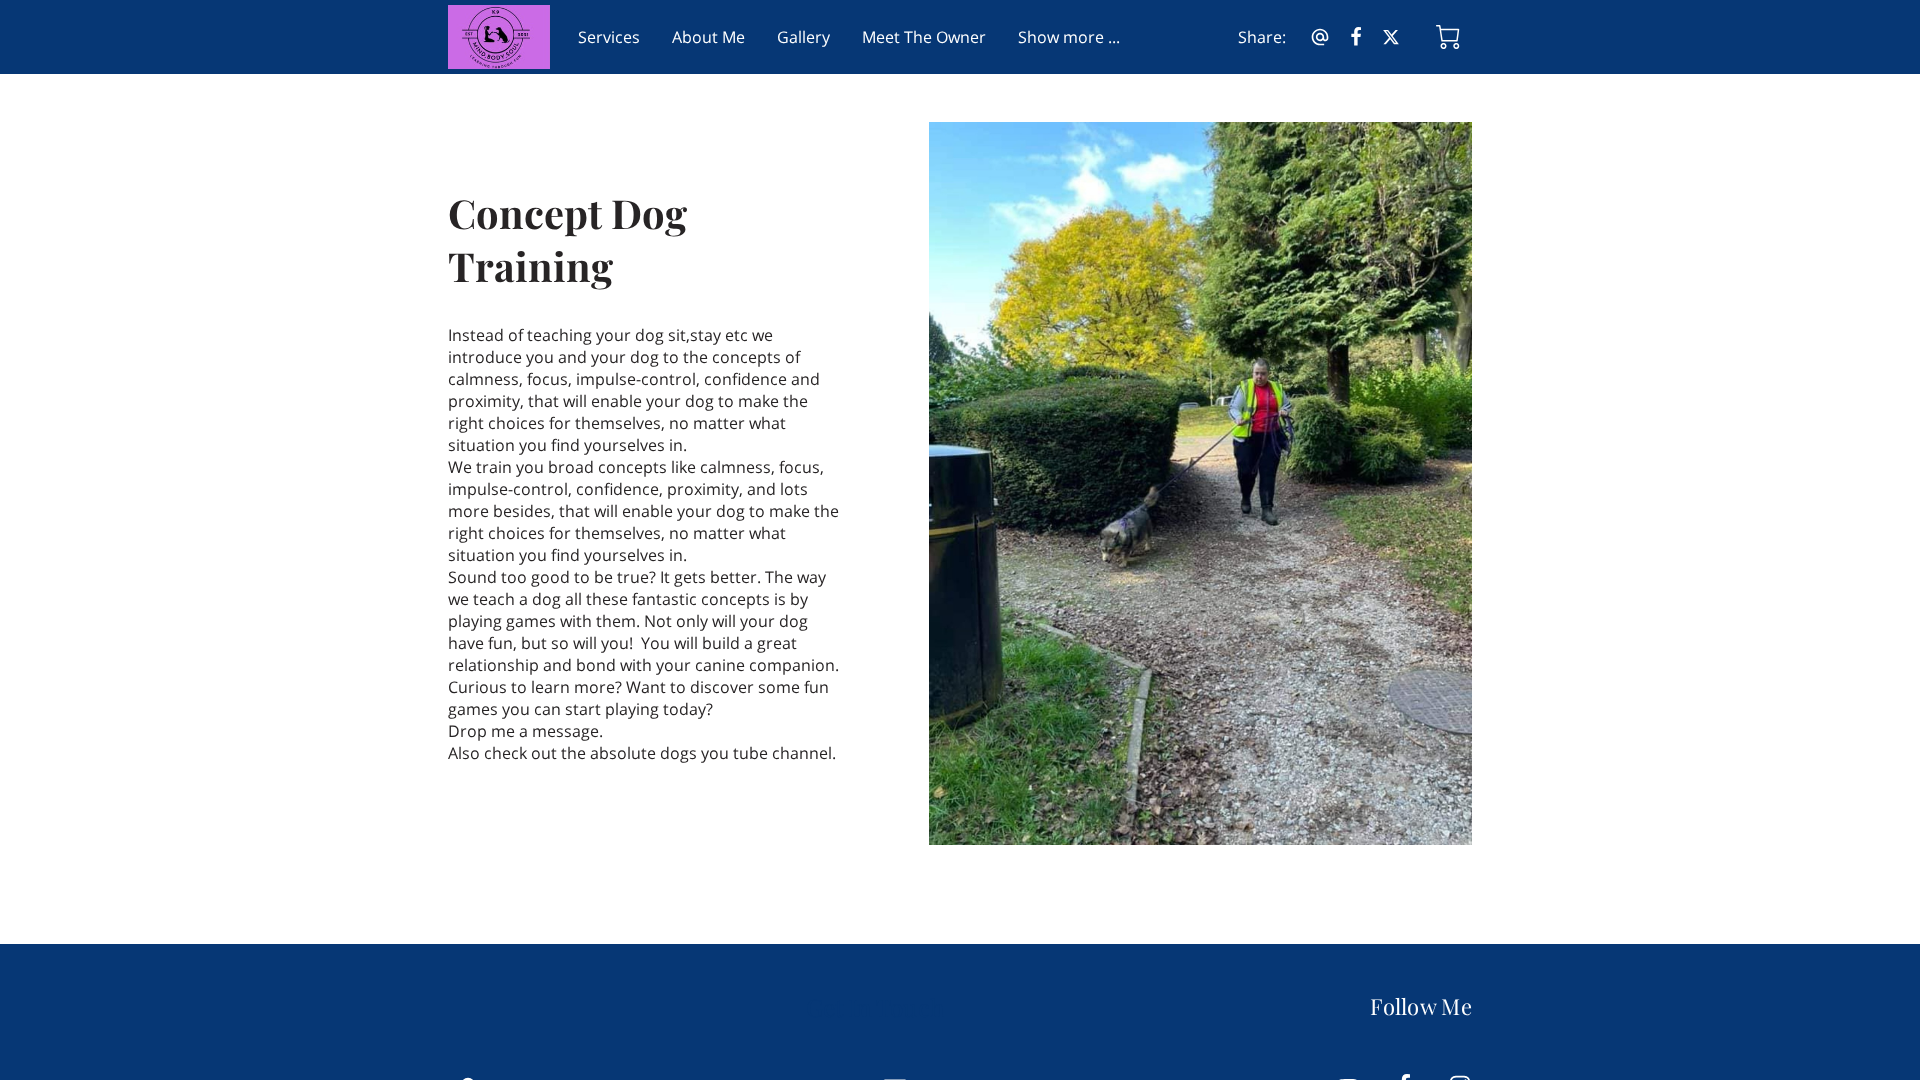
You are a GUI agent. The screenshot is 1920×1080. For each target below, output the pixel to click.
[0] (1448, 37)
